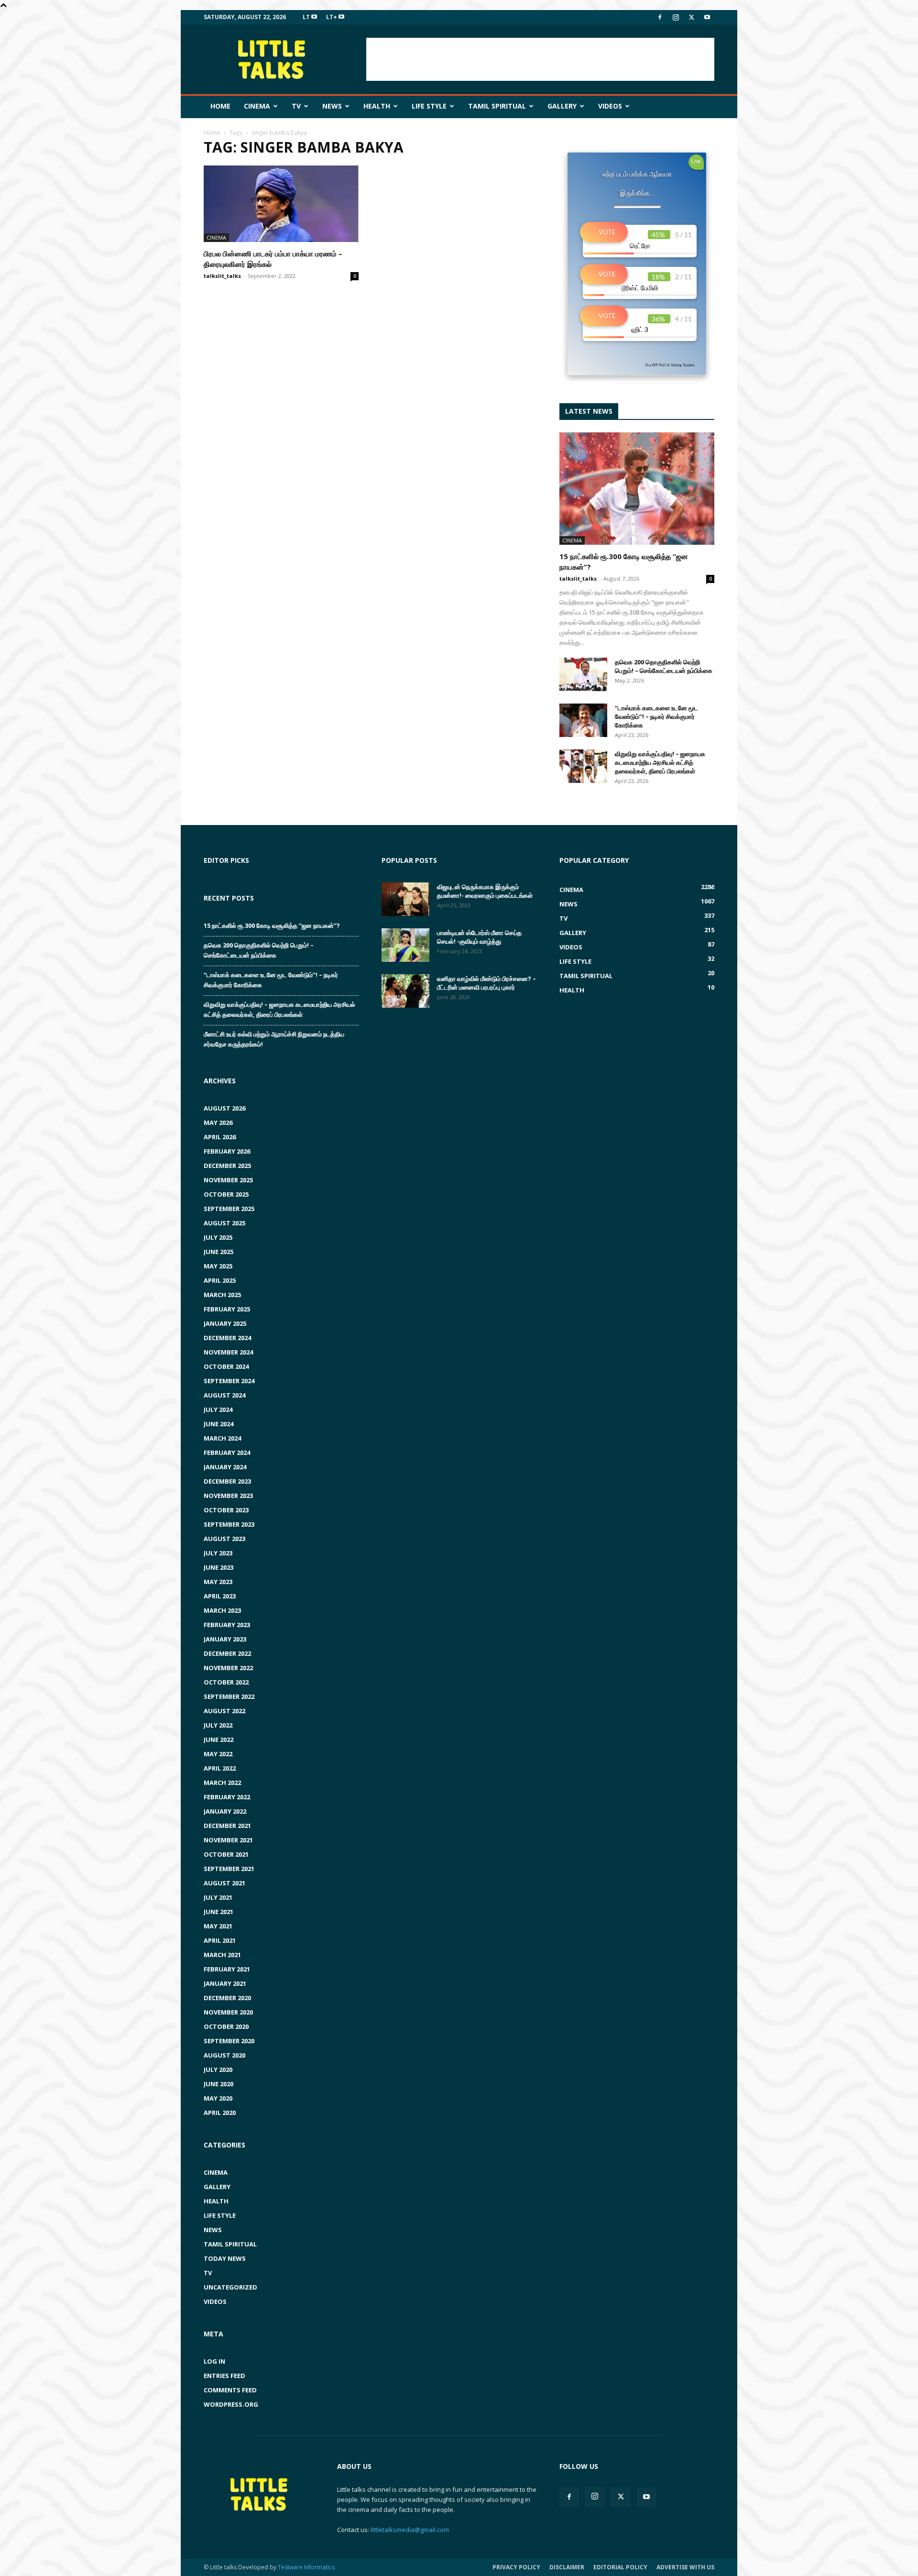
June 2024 (219, 1424)
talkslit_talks (222, 276)
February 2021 (227, 1969)
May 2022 (218, 1754)
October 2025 (226, 1194)
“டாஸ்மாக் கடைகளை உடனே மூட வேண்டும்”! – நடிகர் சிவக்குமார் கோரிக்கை (656, 716)
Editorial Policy (620, 2567)
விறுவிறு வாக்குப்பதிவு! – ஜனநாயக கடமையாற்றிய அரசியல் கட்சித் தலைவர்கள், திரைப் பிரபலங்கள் (660, 762)
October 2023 (226, 1510)
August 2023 (224, 1539)
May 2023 (218, 1582)
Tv (296, 106)
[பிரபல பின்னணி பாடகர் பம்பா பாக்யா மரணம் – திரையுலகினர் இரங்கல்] (281, 204)
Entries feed (224, 2376)
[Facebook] (660, 17)
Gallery (562, 106)
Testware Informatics (306, 2567)
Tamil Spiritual (497, 106)
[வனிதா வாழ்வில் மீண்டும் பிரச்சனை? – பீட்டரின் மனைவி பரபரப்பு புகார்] (405, 991)
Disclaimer (567, 2567)
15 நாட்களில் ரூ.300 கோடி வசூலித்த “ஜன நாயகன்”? (272, 925)
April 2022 (220, 1768)
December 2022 (227, 1653)
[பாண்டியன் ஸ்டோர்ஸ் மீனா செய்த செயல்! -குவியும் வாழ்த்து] (405, 945)
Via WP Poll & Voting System (670, 365)
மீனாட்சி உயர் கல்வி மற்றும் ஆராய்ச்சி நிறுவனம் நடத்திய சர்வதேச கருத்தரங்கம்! (274, 1039)
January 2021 (225, 1983)
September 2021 (229, 1869)
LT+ (332, 17)
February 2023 (227, 1625)
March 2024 (222, 1438)
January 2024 (225, 1467)
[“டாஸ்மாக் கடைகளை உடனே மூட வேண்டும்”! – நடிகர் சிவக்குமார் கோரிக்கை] (583, 720)
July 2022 (218, 1725)
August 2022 (224, 1711)
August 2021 (224, 1883)
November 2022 (228, 1668)
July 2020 (218, 2070)
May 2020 (218, 2098)
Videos (610, 106)
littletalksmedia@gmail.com (410, 2530)
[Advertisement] (540, 59)
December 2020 (227, 1998)
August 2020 (224, 2055)
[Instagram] (676, 17)
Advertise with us (685, 2567)
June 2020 (219, 2084)
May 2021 (218, 1926)
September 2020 (229, 2041)
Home (220, 106)
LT (307, 17)
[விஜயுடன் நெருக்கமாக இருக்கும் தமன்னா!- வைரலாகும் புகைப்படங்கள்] (405, 899)
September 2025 (229, 1209)
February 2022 (227, 1797)
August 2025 (224, 1223)
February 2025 (227, 1309)
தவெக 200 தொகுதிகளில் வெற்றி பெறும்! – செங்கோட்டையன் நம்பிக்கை (664, 666)
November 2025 (228, 1180)
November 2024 (228, 1352)
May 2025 (218, 1266)
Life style (429, 106)
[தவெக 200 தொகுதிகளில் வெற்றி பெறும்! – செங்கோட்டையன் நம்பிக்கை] (583, 674)
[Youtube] (707, 17)
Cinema (257, 106)
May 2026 (218, 1123)
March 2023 (222, 1610)
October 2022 (226, 1682)
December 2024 (227, 1338)
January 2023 (225, 1639)
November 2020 (228, 2012)
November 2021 (228, 1840)
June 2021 (219, 1912)
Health (377, 106)
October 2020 (226, 2026)
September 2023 (229, 1524)
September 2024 (229, 1381)
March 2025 (222, 1295)
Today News (225, 2258)
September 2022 (229, 1696)
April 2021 (220, 1940)
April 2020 (220, 2113)
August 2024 (224, 1395)
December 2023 (227, 1481)
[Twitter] (691, 17)
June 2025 (219, 1252)
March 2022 (222, 1783)
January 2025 (225, 1323)
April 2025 (220, 1280)
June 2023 (219, 1567)
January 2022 (225, 1811)
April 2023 (220, 1596)
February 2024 (227, 1453)
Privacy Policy (516, 2567)
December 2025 (227, 1166)
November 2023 (228, 1496)
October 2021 (226, 1854)
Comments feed (230, 2390)
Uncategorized (230, 2287)
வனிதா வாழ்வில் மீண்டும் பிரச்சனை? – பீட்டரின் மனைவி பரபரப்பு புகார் (486, 983)
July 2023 (218, 1553)
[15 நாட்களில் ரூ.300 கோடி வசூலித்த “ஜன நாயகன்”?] (637, 489)
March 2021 (222, 1955)
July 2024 (218, 1409)
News (332, 106)
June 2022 (219, 1739)
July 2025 (218, 1237)
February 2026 (227, 1151)
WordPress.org (231, 2404)
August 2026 (224, 1108)
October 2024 (226, 1366)
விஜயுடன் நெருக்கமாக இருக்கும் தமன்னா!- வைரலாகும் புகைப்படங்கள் (485, 891)
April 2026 (220, 1137)
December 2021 (227, 1826)
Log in (214, 2361)
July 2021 (218, 1897)
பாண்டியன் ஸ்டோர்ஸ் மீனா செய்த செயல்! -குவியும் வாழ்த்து (479, 937)
